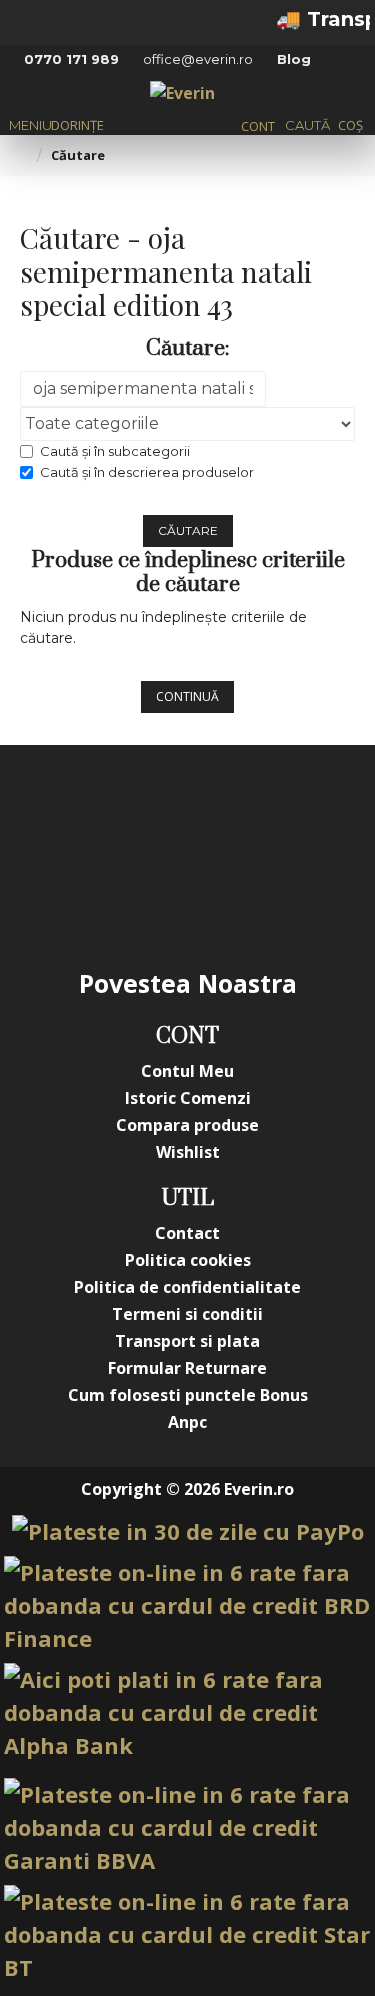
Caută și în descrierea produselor (147, 472)
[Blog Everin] (228, 895)
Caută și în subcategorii (115, 451)
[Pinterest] (308, 815)
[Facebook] (68, 815)
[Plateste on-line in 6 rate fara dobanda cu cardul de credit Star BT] (187, 1934)
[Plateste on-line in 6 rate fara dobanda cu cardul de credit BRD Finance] (187, 1605)
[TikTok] (148, 895)
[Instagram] (148, 815)
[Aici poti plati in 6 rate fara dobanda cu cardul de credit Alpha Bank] (187, 1712)
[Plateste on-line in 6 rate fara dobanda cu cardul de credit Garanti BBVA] (187, 1827)
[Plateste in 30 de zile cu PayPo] (188, 1531)
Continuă (187, 696)
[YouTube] (228, 815)
